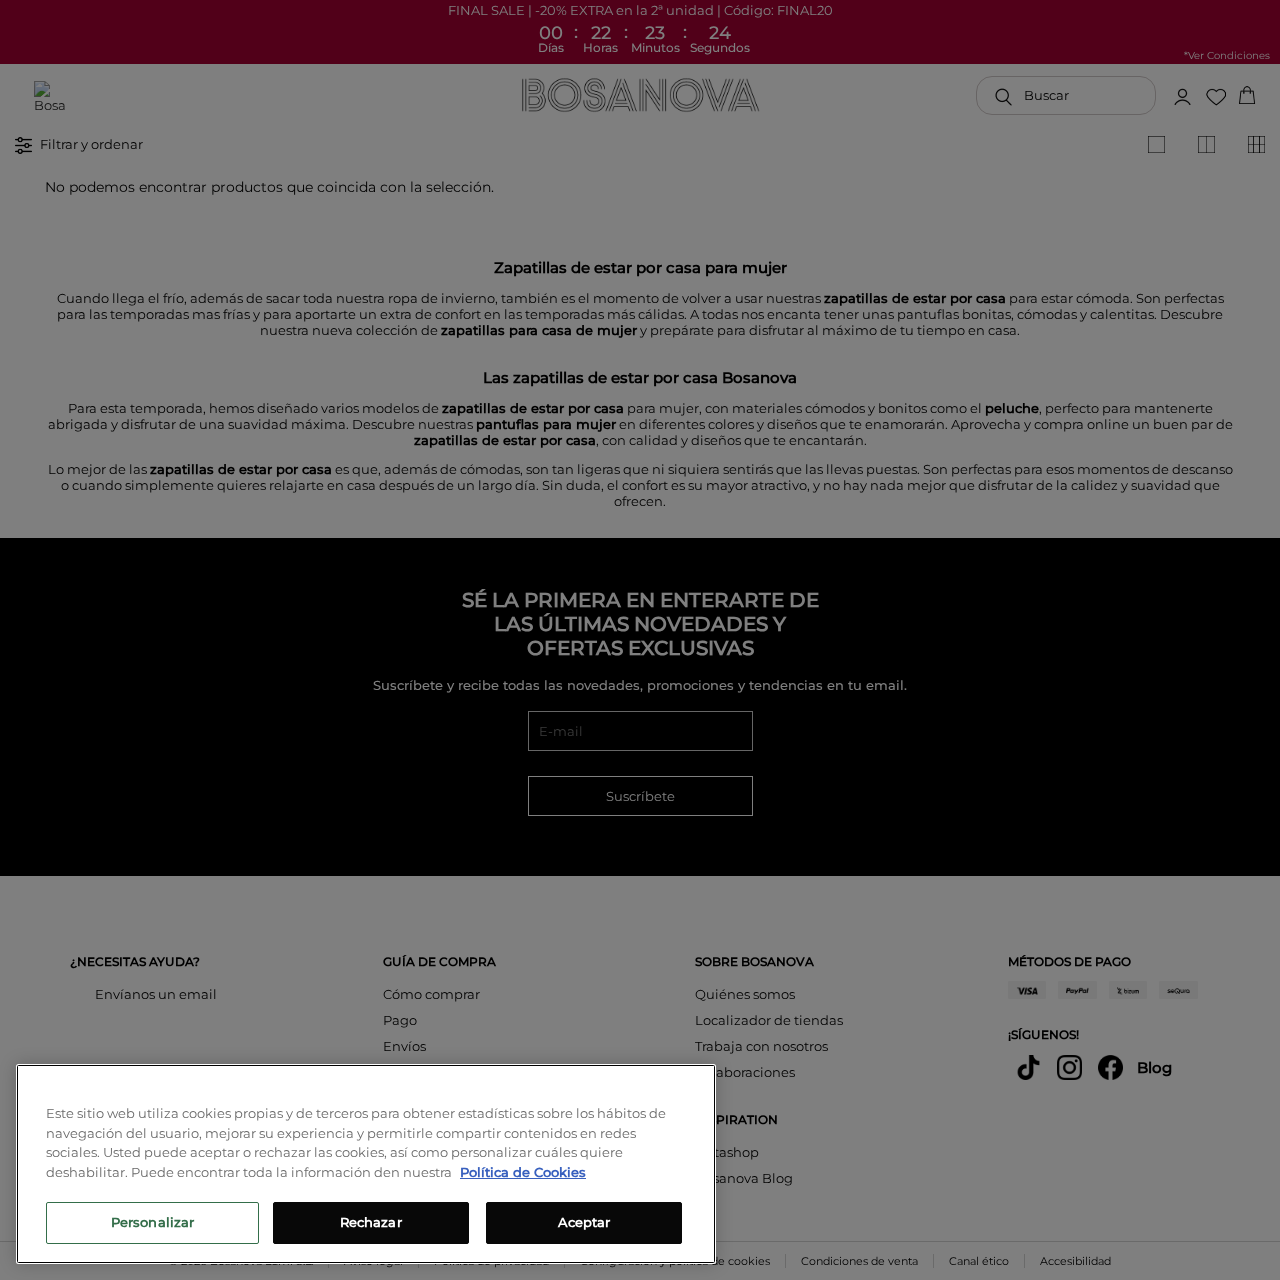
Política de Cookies (523, 1172)
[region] (366, 1164)
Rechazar (371, 1222)
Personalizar (153, 1222)
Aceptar (584, 1222)
